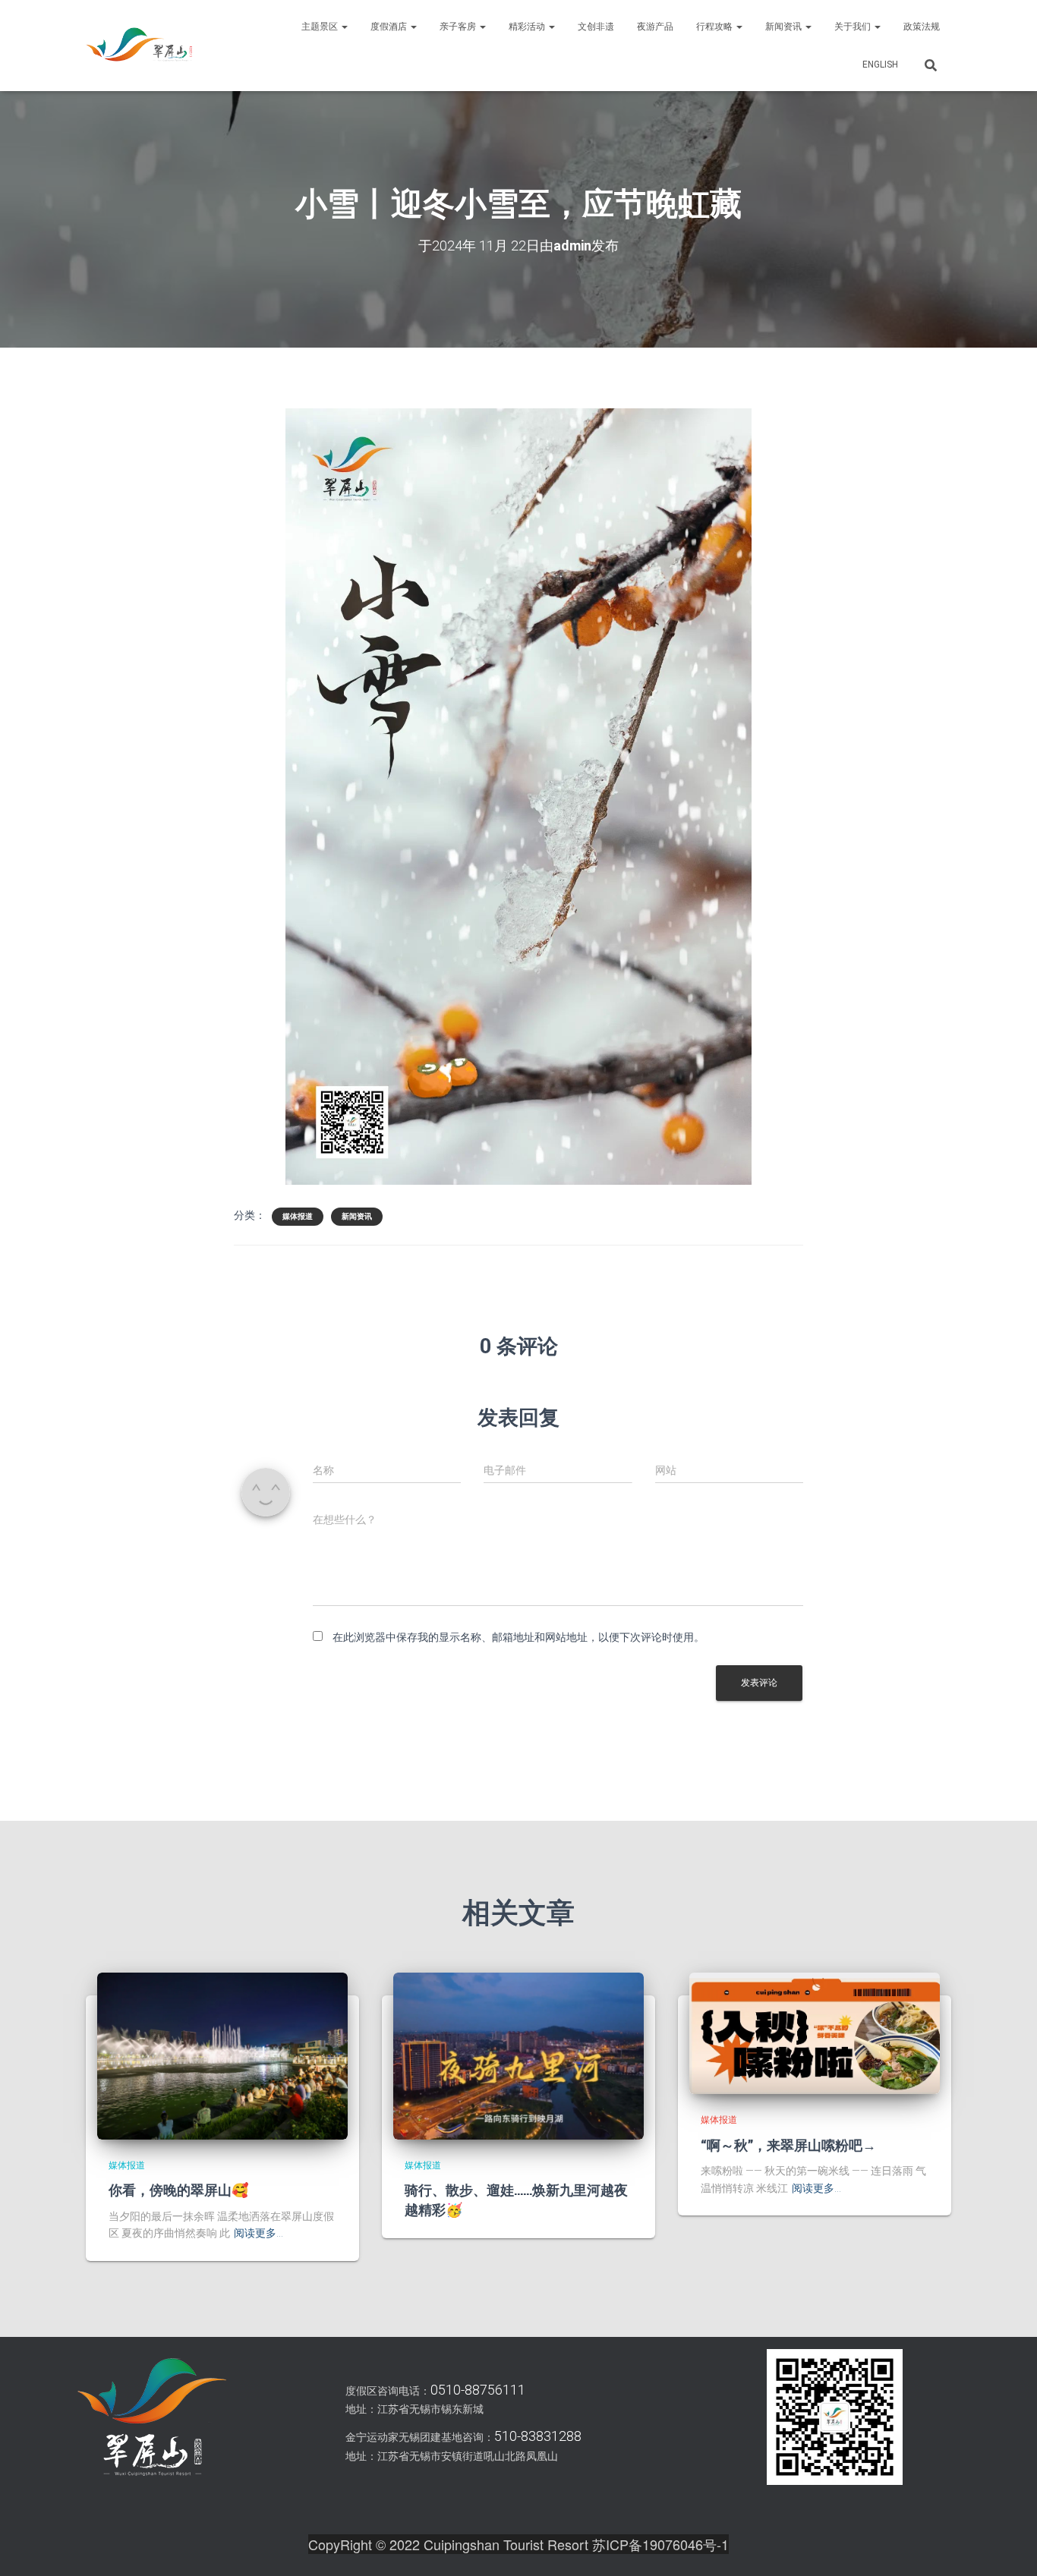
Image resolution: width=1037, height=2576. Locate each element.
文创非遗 (596, 27)
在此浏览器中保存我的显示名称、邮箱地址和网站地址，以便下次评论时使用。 (518, 1637)
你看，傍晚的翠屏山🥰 (178, 2190)
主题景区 (321, 27)
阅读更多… (258, 2233)
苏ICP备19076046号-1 (660, 2544)
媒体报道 (298, 1216)
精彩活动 (528, 27)
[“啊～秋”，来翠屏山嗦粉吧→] (815, 2033)
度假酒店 (390, 27)
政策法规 (922, 27)
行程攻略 (715, 27)
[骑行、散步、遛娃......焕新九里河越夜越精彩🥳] (518, 2055)
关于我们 (854, 27)
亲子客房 (459, 27)
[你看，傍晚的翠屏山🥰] (222, 2055)
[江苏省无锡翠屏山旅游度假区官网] (139, 46)
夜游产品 (655, 27)
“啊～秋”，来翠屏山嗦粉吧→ (788, 2145)
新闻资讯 (785, 27)
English (880, 65)
